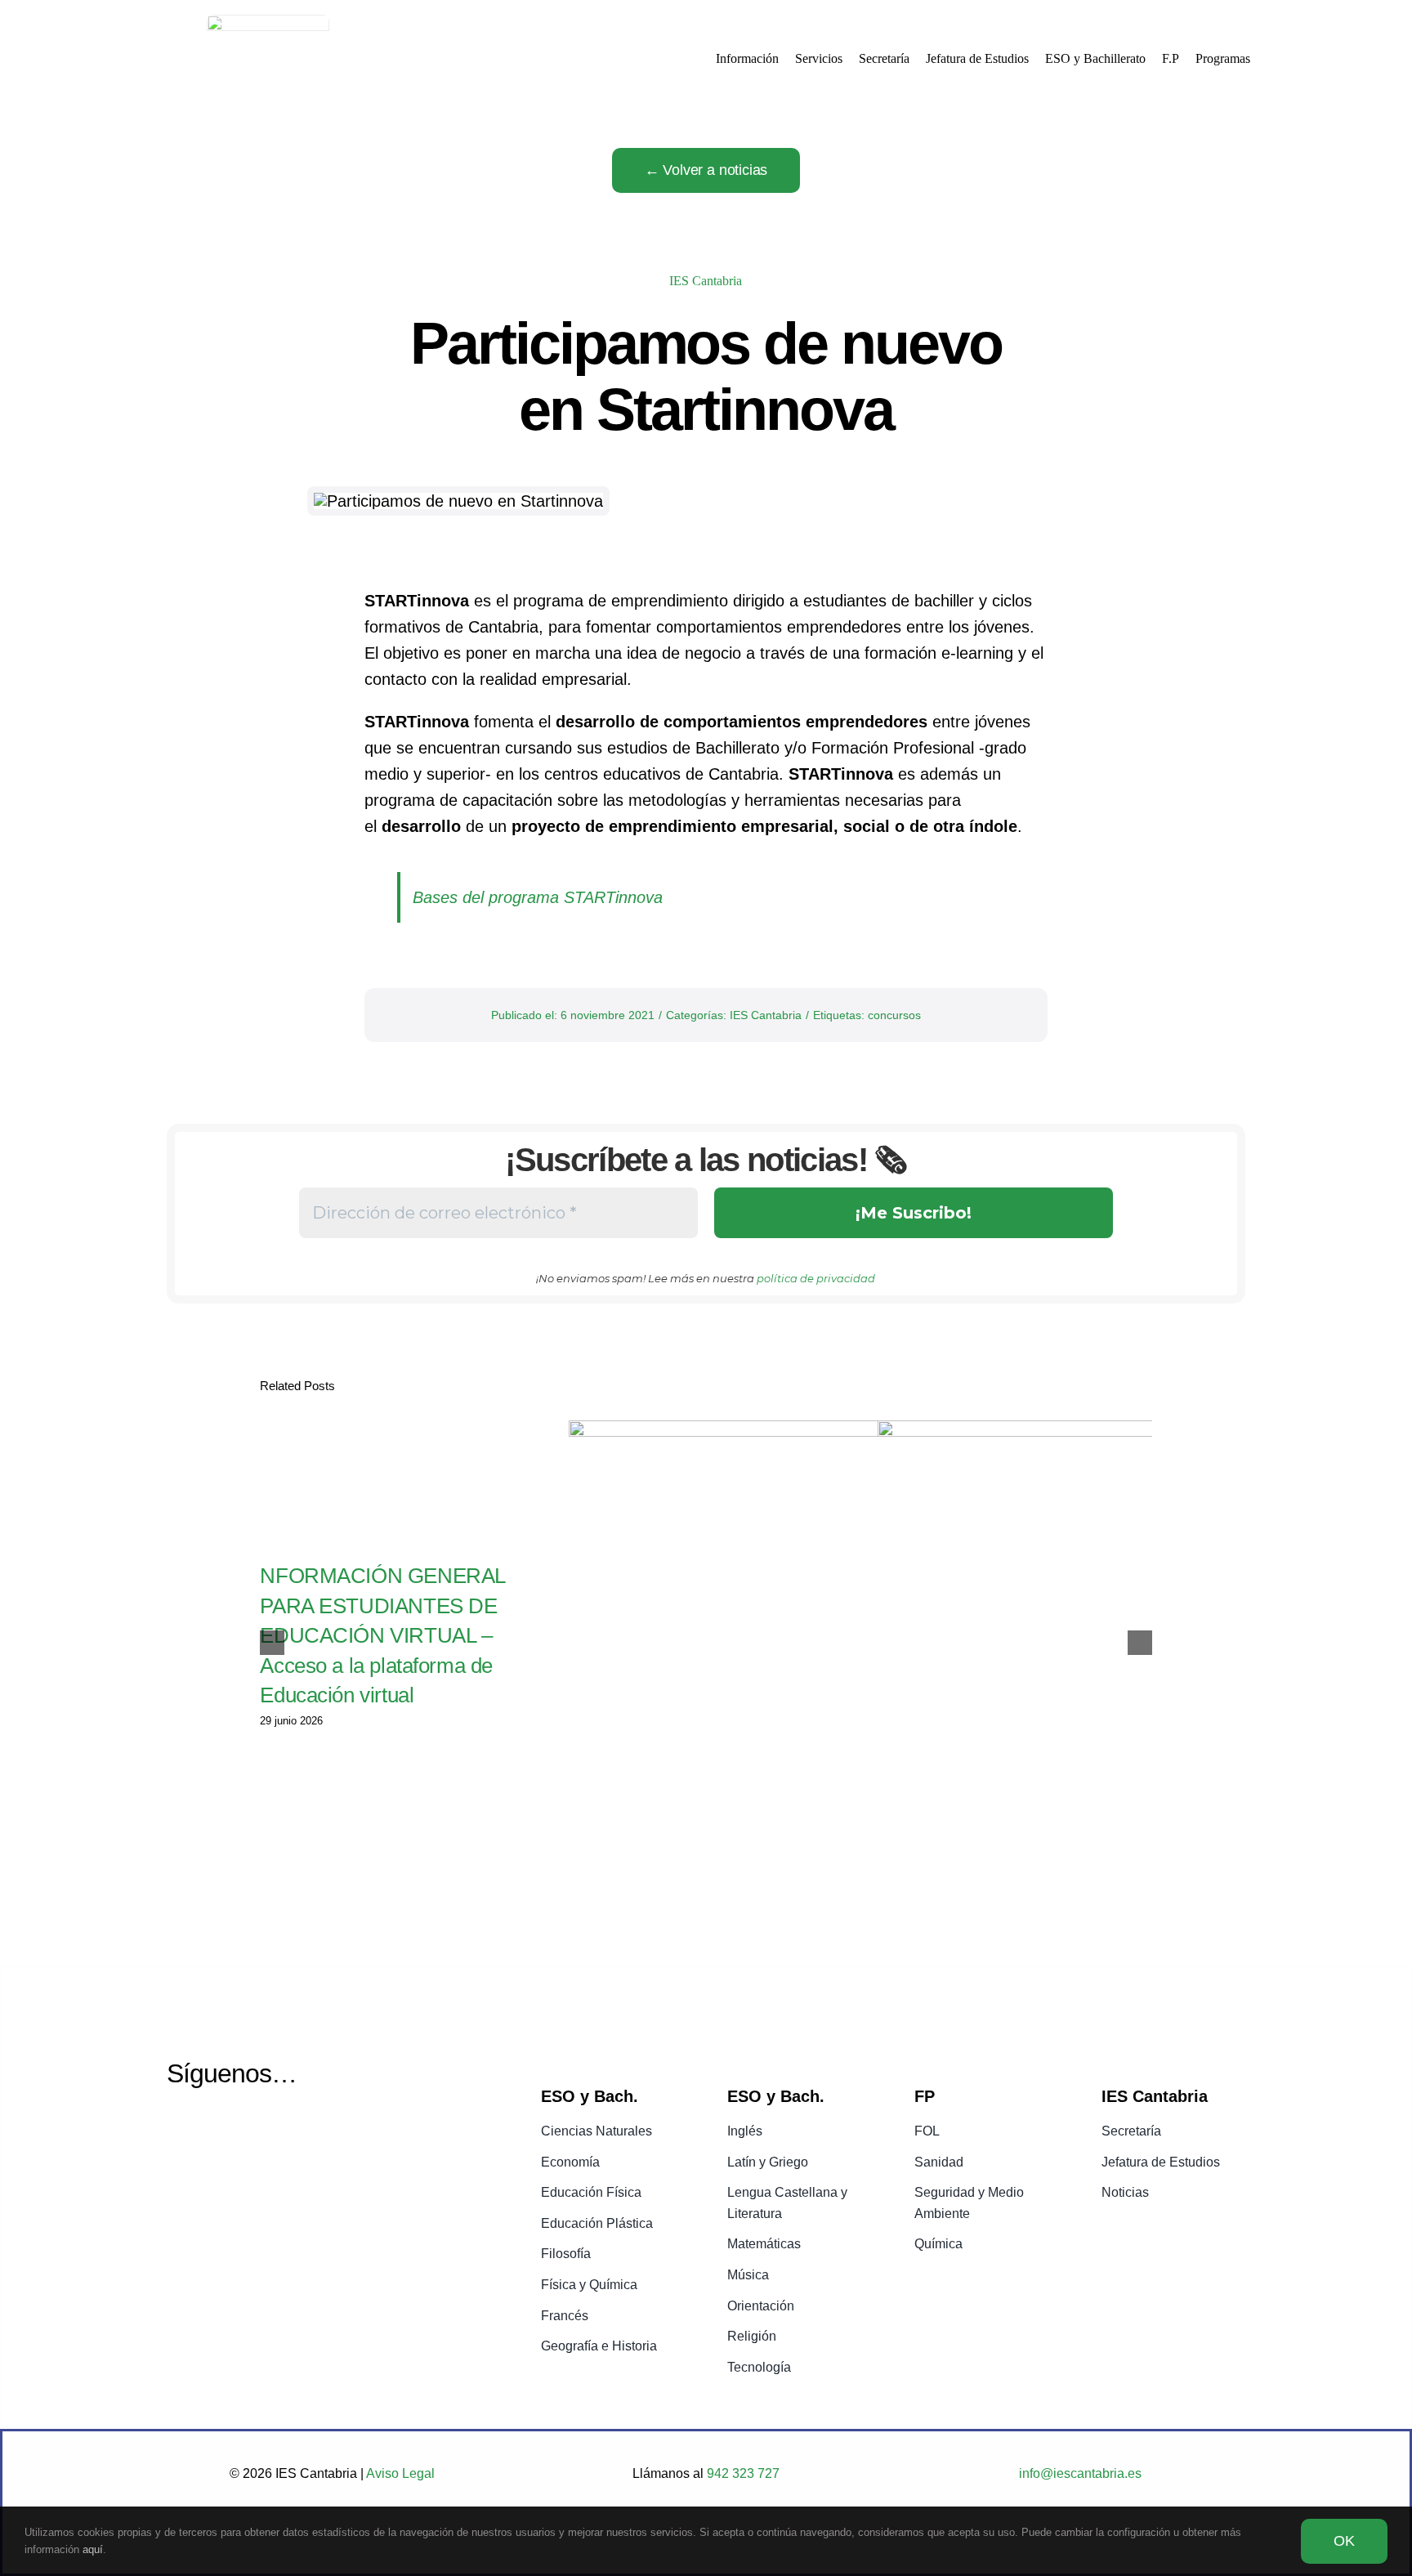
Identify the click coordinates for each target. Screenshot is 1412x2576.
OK (1344, 2541)
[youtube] (221, 2133)
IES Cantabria (706, 281)
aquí (93, 2549)
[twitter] (179, 2133)
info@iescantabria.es (1080, 2473)
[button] (272, 1643)
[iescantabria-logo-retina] (268, 23)
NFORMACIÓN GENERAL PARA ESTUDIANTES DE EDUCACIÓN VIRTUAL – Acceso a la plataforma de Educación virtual (382, 1635)
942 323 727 (742, 2473)
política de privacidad (816, 1278)
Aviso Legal (400, 2473)
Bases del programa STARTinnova (538, 897)
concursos (894, 1015)
